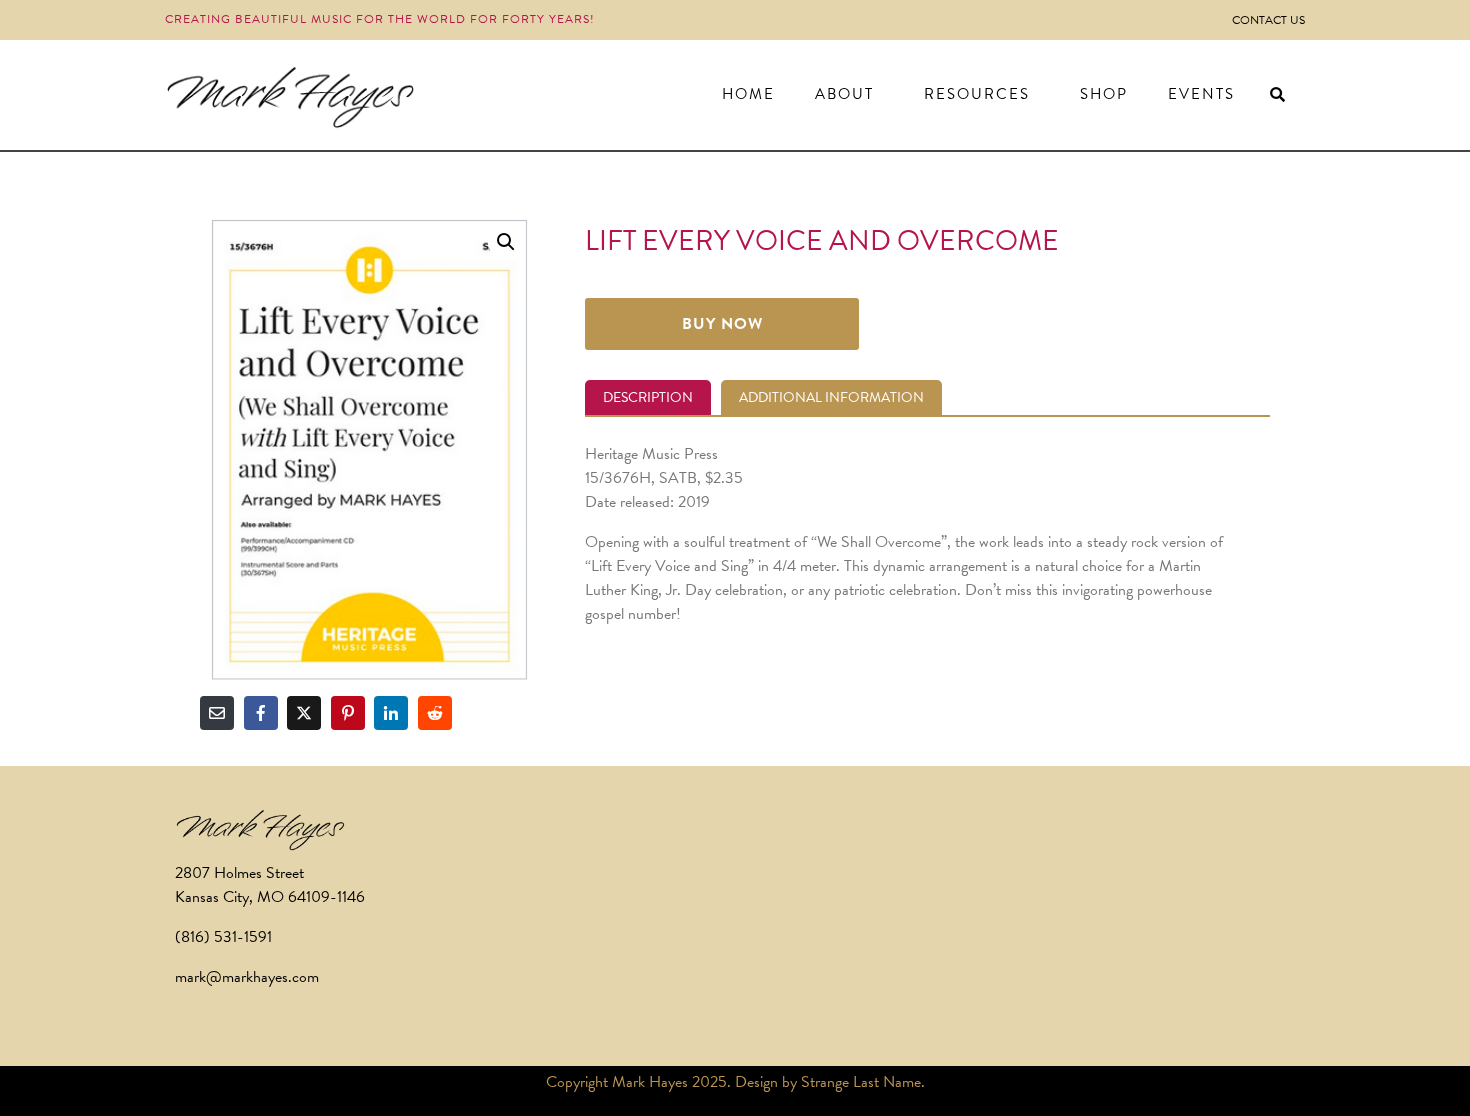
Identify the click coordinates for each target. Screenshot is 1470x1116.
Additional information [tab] (831, 397)
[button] (506, 242)
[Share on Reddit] (435, 713)
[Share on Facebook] (261, 713)
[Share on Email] (217, 713)
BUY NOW (722, 324)
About (844, 94)
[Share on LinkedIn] (391, 713)
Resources (977, 94)
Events (1201, 94)
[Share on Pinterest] (348, 713)
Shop (1104, 94)
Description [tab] (648, 397)
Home (748, 94)
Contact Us (1268, 20)
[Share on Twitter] (304, 713)
